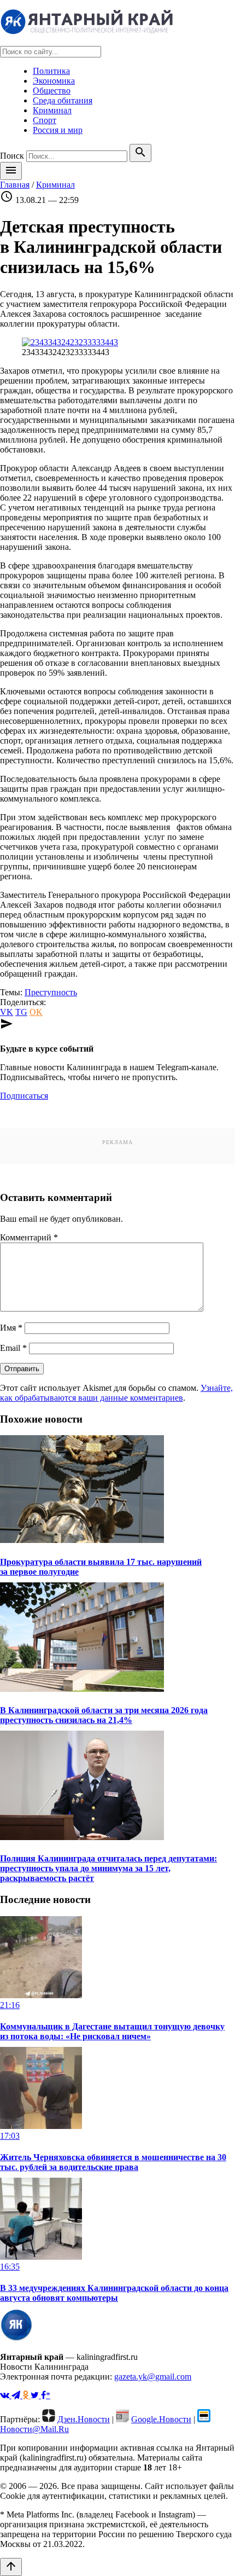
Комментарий (29, 1237)
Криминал (52, 110)
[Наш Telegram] (17, 2395)
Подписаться (24, 1096)
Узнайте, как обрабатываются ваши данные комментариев (116, 1393)
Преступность (51, 992)
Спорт (45, 120)
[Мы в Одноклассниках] (27, 2395)
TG (21, 1012)
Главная (15, 185)
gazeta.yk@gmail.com (153, 2377)
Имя (11, 1328)
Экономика (54, 81)
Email (13, 1348)
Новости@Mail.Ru (34, 2429)
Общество (52, 91)
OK (36, 1012)
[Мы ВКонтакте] (6, 2395)
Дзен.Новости (84, 2419)
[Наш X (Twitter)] (36, 2395)
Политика (51, 71)
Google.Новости (161, 2419)
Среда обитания (63, 100)
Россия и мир (58, 130)
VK (7, 1012)
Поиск (12, 156)
